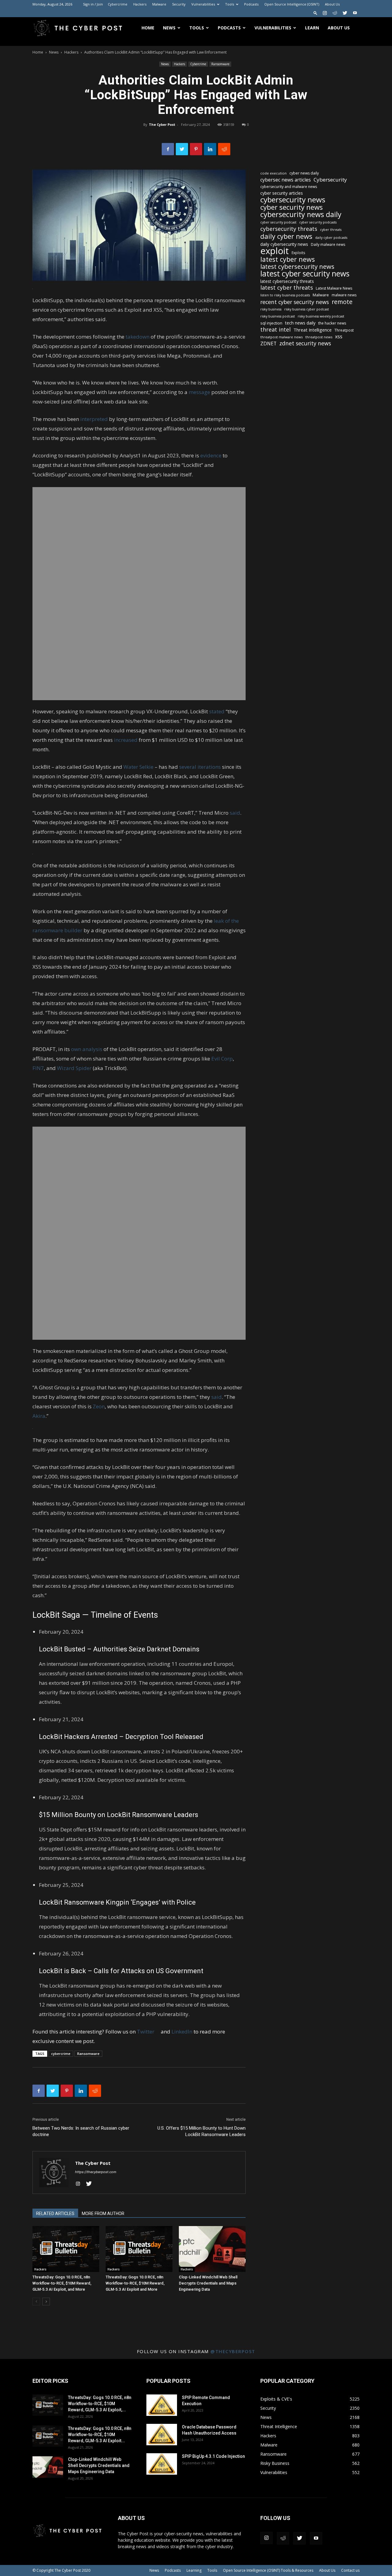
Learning (194, 2570)
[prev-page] (36, 2302)
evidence (211, 455)
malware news (344, 295)
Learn (312, 28)
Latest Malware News (334, 288)
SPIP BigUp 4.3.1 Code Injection (213, 2456)
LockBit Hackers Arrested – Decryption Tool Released (121, 1737)
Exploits (298, 253)
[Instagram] (325, 13)
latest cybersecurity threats (287, 281)
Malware (159, 4)
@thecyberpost (233, 2351)
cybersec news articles (286, 180)
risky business (271, 309)
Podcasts (251, 4)
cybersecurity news (293, 199)
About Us (332, 4)
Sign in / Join (93, 4)
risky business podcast (278, 316)
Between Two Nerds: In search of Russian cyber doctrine (81, 2131)
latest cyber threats (287, 288)
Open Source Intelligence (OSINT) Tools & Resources (268, 2570)
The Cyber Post (162, 124)
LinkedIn (182, 2032)
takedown (138, 337)
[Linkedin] (210, 149)
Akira (39, 1416)
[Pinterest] (196, 149)
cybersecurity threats (289, 229)
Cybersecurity (330, 180)
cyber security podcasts (318, 222)
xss (339, 337)
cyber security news (292, 207)
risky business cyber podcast (307, 309)
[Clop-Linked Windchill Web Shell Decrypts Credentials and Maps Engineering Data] (212, 2249)
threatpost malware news (281, 337)
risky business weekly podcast (321, 316)
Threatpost (344, 330)
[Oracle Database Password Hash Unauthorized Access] (162, 2435)
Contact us (350, 2570)
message (199, 392)
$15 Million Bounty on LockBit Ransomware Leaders (119, 1815)
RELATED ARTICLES (55, 2214)
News (169, 28)
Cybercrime (118, 4)
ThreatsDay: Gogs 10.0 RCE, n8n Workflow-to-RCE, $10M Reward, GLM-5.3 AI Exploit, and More (62, 2283)
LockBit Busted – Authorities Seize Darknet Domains (119, 1649)
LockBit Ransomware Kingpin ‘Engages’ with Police (117, 1902)
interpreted (94, 419)
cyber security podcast (278, 222)
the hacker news (332, 323)
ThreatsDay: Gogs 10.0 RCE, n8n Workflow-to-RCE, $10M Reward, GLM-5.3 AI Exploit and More (135, 2283)
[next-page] (46, 2302)
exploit (275, 251)
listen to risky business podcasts (285, 295)
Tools (230, 4)
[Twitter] (345, 13)
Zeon (99, 1406)
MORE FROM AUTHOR (103, 2214)
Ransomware (220, 64)
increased (126, 740)
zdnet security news (305, 343)
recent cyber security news (295, 302)
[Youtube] (355, 13)
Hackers (140, 4)
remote (342, 302)
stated (217, 711)
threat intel (275, 330)
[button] (315, 13)
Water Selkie (138, 767)
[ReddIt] (224, 149)
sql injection (271, 323)
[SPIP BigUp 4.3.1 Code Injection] (162, 2464)
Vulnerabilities (203, 4)
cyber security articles (282, 193)
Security (179, 4)
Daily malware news (328, 244)
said (235, 813)
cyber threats (331, 230)
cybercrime (61, 2054)
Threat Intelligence (313, 330)
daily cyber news (286, 236)
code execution (273, 173)
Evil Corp (222, 1059)
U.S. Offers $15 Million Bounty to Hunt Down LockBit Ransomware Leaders (202, 2131)
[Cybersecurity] (139, 594)
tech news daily (300, 323)
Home (148, 28)
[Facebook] (168, 149)
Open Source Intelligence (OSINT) (292, 4)
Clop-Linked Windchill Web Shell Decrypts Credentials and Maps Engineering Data (208, 2283)
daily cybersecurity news (284, 244)
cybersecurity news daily (301, 214)
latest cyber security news (305, 274)
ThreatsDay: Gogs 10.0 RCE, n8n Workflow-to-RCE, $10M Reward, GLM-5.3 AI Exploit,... (100, 2404)
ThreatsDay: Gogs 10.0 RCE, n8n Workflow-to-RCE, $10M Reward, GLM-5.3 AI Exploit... (100, 2435)
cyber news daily (304, 173)
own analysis (87, 1049)
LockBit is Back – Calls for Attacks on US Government (121, 1971)
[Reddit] (335, 13)
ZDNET (268, 344)
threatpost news (319, 337)
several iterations (200, 767)
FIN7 (38, 1068)
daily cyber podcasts (331, 238)
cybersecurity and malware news (289, 187)
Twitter (148, 2032)
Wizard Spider (74, 1068)
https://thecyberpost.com (96, 2172)
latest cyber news (288, 259)
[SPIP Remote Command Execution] (162, 2405)
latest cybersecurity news (297, 267)
